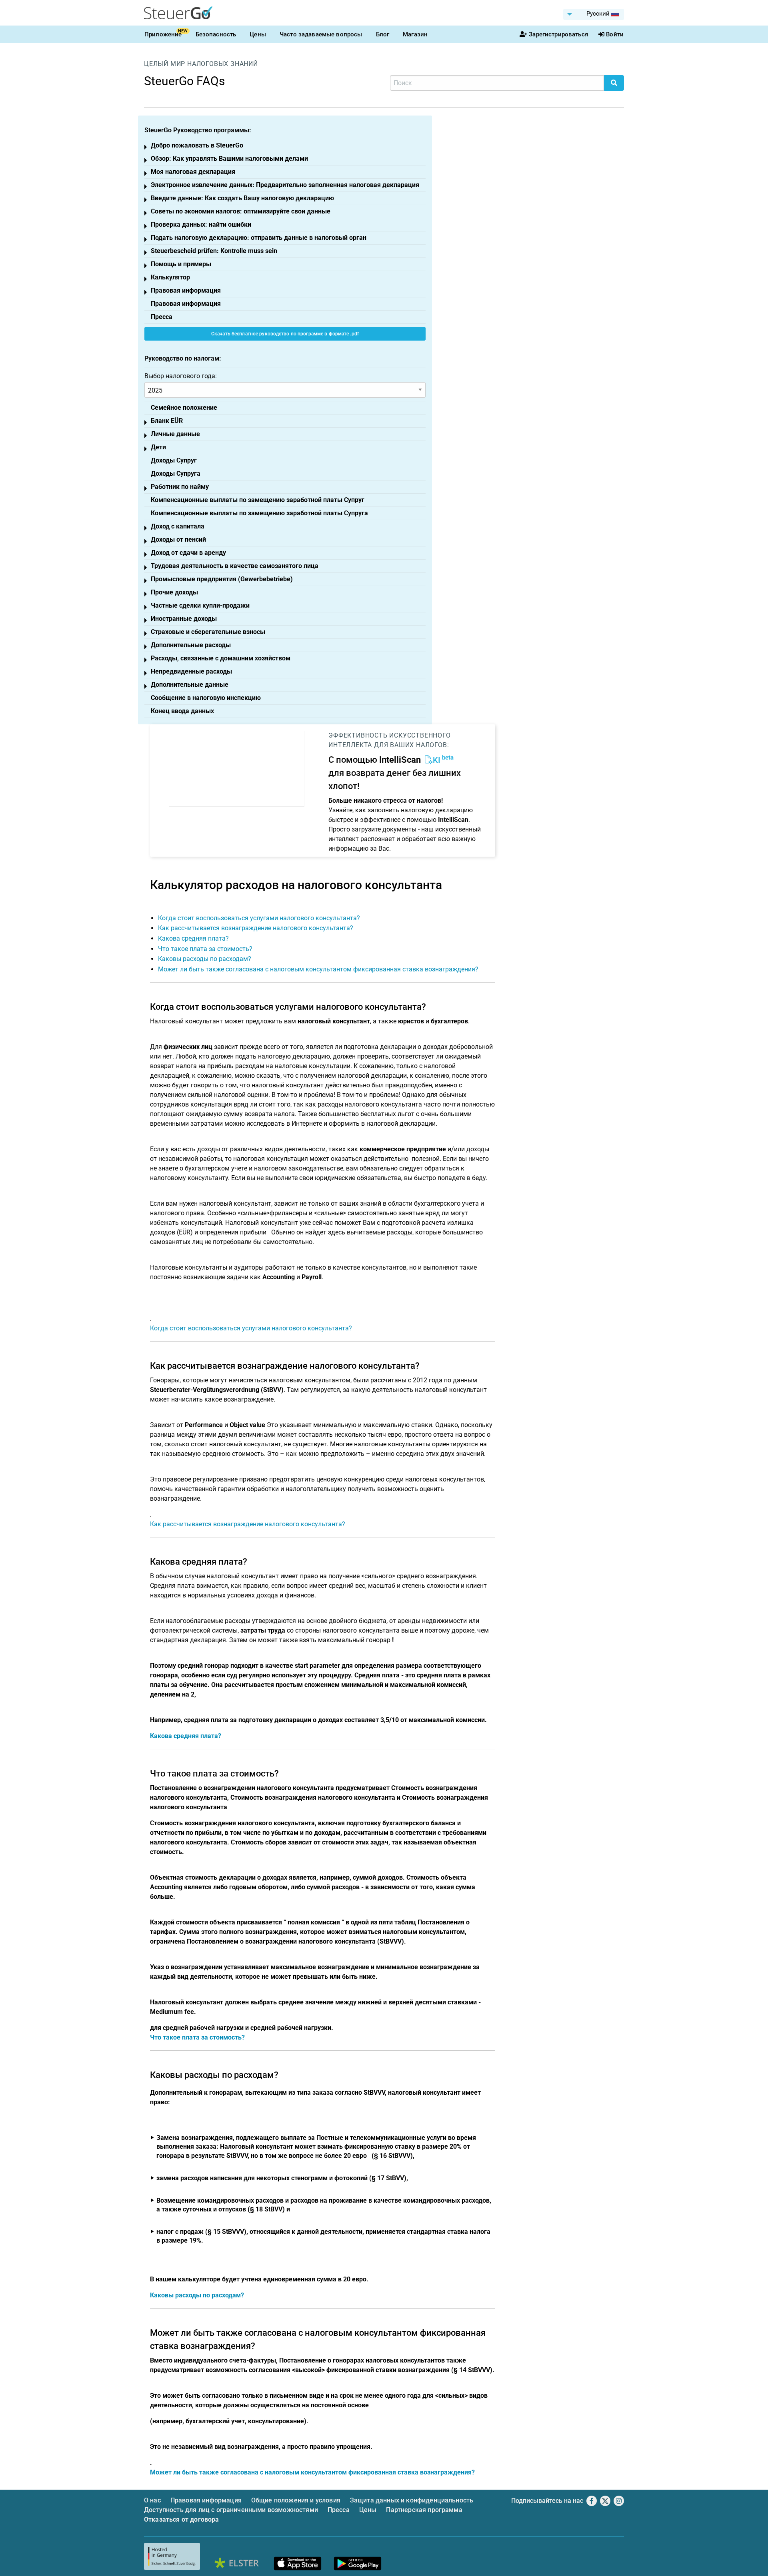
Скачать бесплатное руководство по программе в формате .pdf (285, 334)
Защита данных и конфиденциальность (412, 2500)
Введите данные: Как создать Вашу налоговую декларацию (242, 198)
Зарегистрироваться (558, 34)
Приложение (163, 34)
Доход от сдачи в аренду (188, 553)
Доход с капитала (178, 526)
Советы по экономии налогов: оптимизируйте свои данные (241, 211)
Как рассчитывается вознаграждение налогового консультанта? (256, 928)
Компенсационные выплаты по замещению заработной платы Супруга (259, 513)
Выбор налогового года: (181, 376)
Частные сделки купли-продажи (200, 605)
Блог (383, 34)
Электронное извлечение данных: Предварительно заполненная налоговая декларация (285, 185)
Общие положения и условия (296, 2500)
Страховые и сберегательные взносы (208, 632)
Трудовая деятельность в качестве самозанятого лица (235, 566)
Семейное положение (184, 408)
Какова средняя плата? (193, 938)
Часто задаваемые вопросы (321, 34)
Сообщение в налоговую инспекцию (206, 698)
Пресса (162, 317)
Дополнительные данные (190, 685)
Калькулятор (170, 277)
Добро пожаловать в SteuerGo (197, 145)
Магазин (415, 34)
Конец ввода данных (182, 711)
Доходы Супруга (176, 474)
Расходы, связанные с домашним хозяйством (221, 658)
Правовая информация (186, 290)
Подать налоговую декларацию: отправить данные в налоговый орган (259, 238)
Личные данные (175, 434)
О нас (152, 2500)
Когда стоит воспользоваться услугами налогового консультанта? (259, 918)
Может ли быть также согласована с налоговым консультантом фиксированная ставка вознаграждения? (318, 969)
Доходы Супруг (174, 460)
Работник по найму (180, 487)
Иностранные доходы (184, 619)
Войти (615, 34)
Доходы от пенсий (178, 539)
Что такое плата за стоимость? (205, 949)
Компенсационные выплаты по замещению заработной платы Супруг (258, 500)
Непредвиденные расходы (191, 671)
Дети (158, 447)
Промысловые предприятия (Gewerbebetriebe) (222, 579)
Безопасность (216, 34)
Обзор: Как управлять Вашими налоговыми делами (229, 159)
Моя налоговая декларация (193, 172)
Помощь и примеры (181, 264)
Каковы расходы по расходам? (205, 959)
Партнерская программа (424, 2510)
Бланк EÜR (167, 421)
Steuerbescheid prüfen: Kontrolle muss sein (214, 251)
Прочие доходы (174, 592)
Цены (258, 34)
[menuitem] (594, 14)
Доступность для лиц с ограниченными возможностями (231, 2510)
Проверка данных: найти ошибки (201, 224)
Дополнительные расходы (191, 645)
